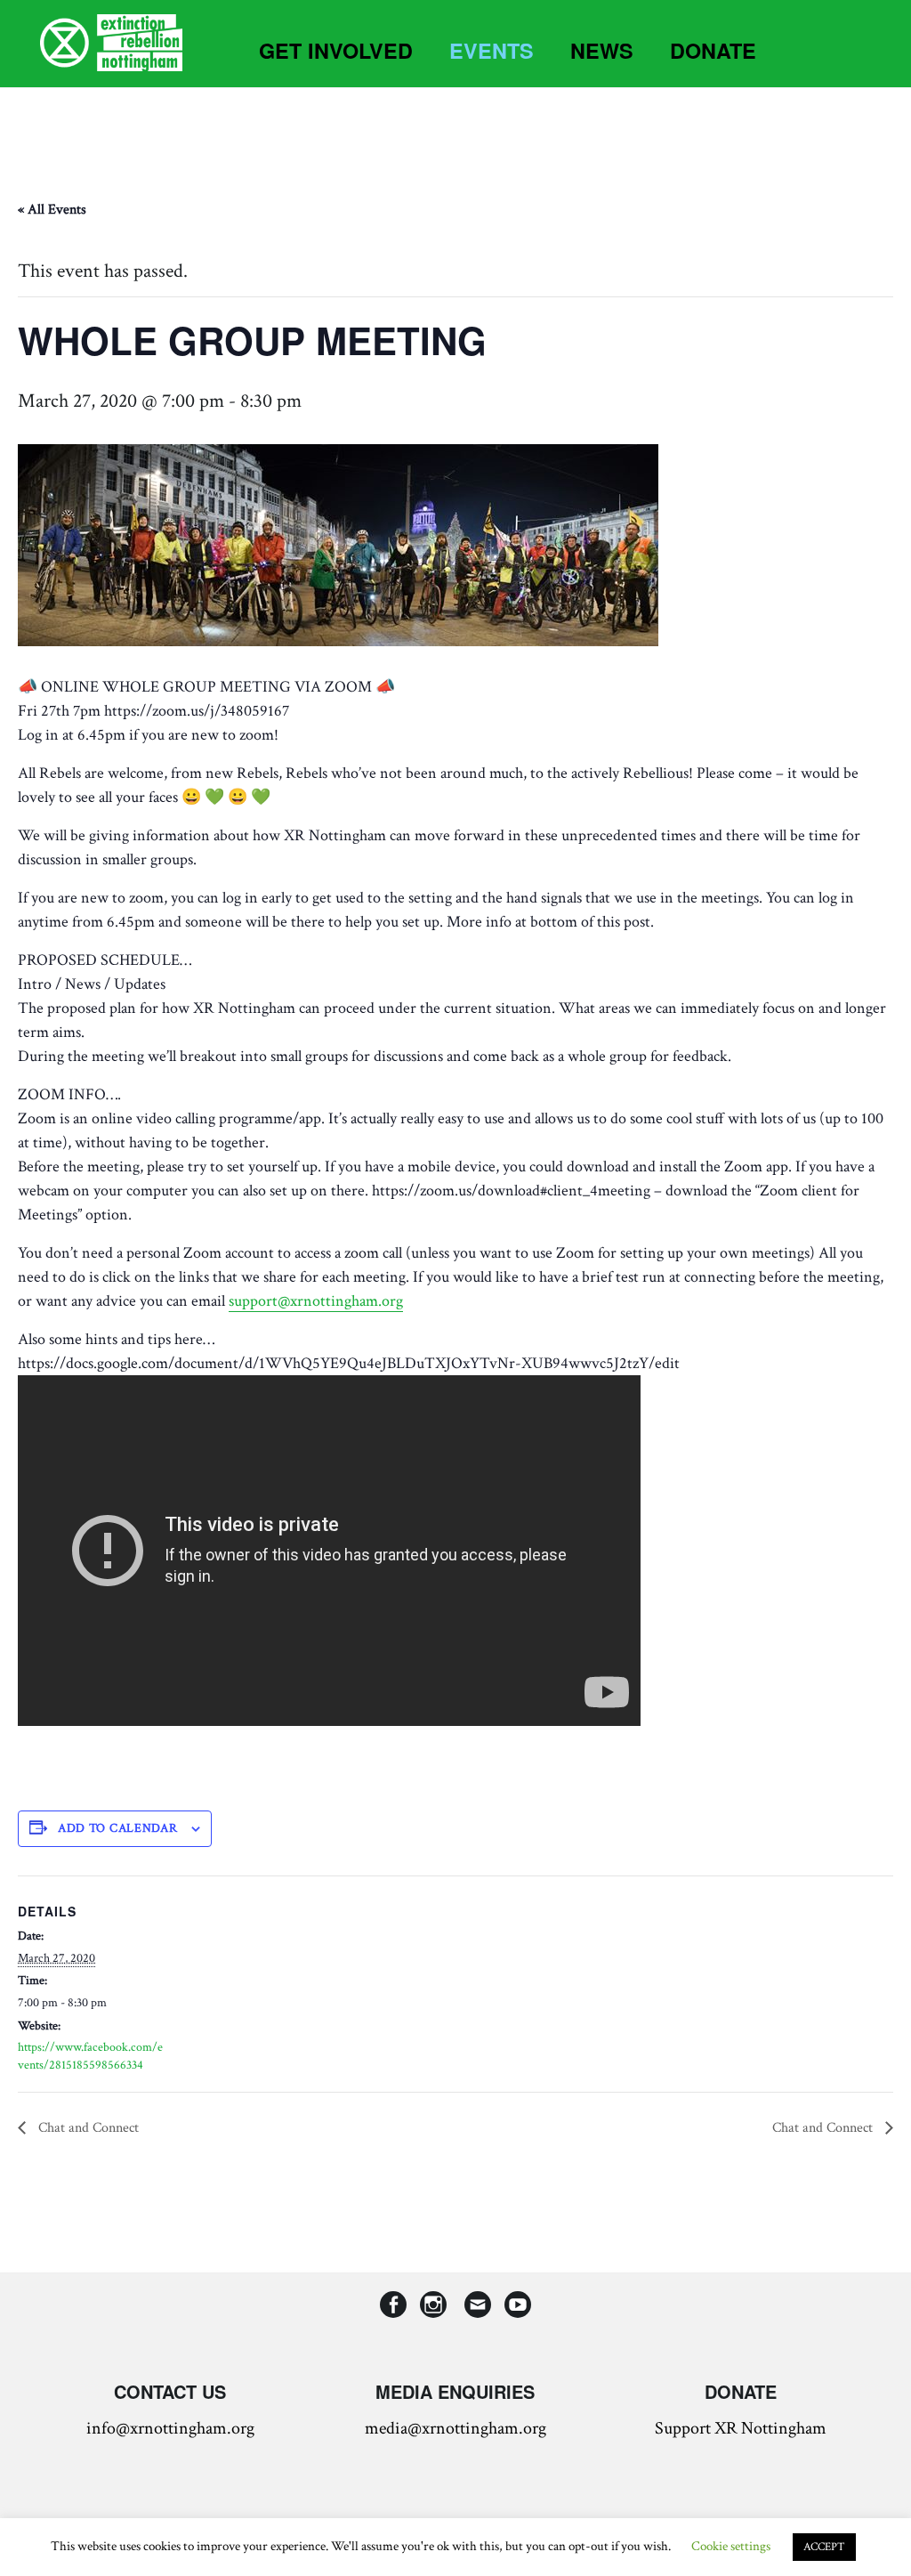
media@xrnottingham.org (455, 2428)
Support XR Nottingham (741, 2428)
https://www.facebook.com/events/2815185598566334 (90, 2056)
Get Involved (336, 50)
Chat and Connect (87, 2128)
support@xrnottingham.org (316, 1301)
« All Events (52, 210)
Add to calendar (118, 1828)
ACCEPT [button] (824, 2547)
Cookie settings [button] (731, 2546)
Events (492, 50)
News (602, 50)
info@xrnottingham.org (170, 2428)
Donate (713, 50)
